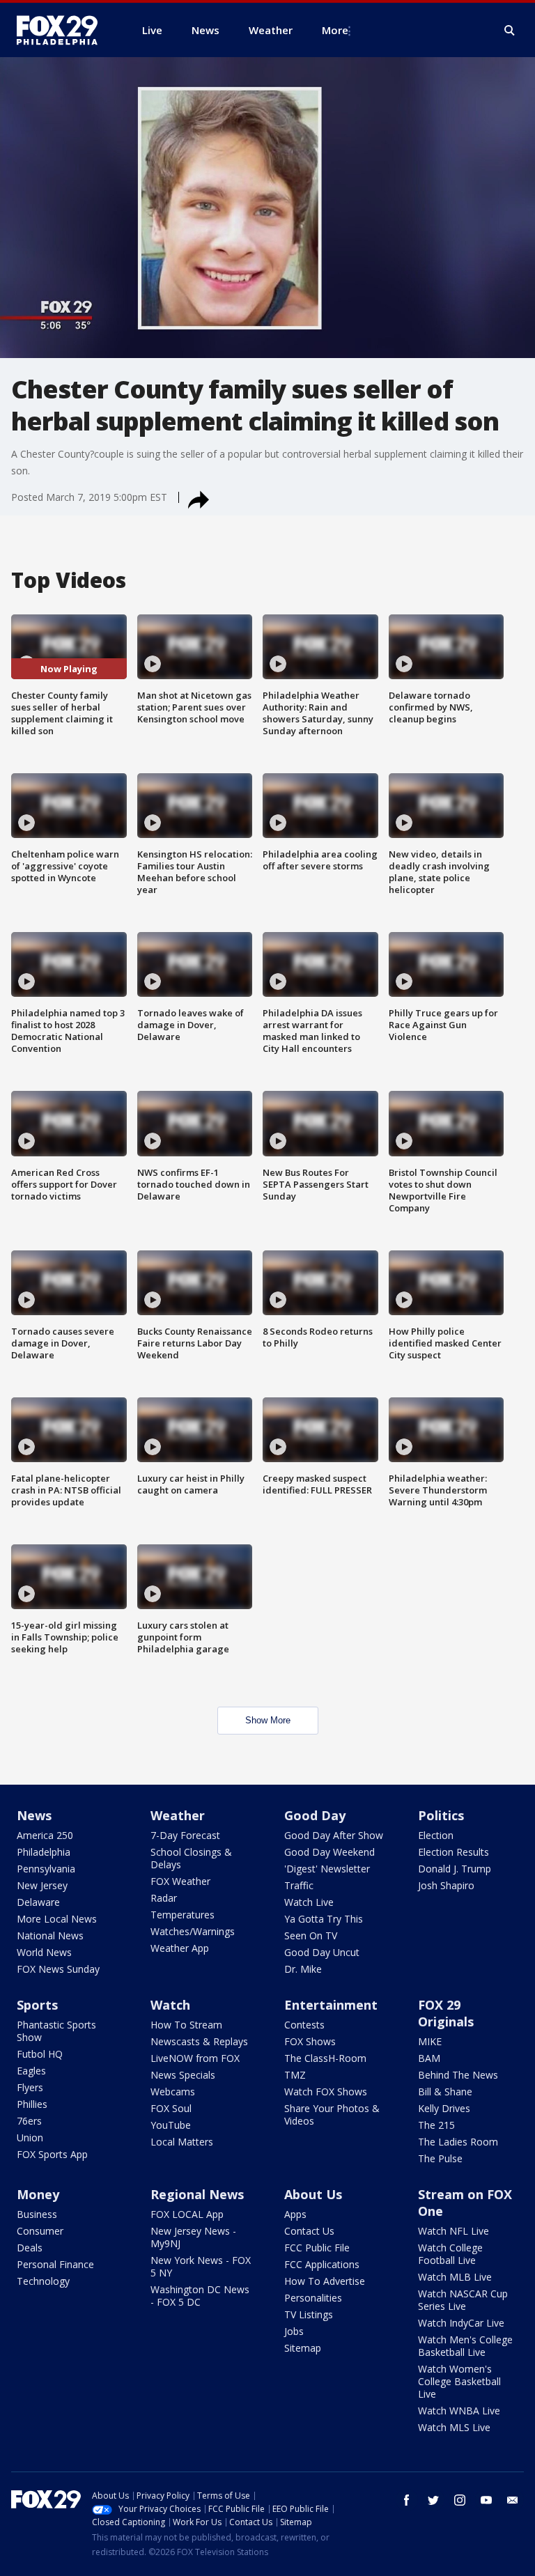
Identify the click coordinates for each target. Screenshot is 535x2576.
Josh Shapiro (446, 1885)
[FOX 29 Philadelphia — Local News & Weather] (63, 30)
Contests (304, 2025)
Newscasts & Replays (199, 2041)
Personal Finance (55, 2264)
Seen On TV (311, 1935)
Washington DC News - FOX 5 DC (200, 2296)
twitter (433, 2500)
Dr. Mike (303, 1969)
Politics (441, 1815)
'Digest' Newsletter (327, 1869)
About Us (313, 2194)
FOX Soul (171, 2108)
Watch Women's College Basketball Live (459, 2381)
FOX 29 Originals (446, 2013)
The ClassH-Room (325, 2058)
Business (37, 2214)
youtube (486, 2500)
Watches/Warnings (193, 1931)
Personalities (313, 2298)
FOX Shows (310, 2041)
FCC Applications (322, 2264)
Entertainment (331, 2005)
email (513, 2500)
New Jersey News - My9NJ (193, 2237)
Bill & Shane (445, 2092)
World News (44, 1952)
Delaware (38, 1902)
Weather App (180, 1948)
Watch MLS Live (454, 2427)
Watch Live (309, 1902)
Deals (30, 2248)
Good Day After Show (334, 1835)
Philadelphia (44, 1852)
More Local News (57, 1919)
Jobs (294, 2331)
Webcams (173, 2092)
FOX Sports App (52, 2154)
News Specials (183, 2075)
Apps (295, 2214)
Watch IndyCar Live (461, 2323)
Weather (178, 1815)
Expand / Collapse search (510, 31)
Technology (43, 2281)
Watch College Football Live (450, 2254)
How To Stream (186, 2025)
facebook (407, 2500)
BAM (429, 2058)
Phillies (32, 2104)
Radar (164, 1898)
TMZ (295, 2075)
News (34, 1815)
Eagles (31, 2071)
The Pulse (440, 2158)
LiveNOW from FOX (195, 2058)
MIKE (430, 2041)
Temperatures (183, 1915)
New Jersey (42, 1885)
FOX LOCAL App (187, 2214)
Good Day (315, 1815)
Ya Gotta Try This (324, 1919)
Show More (268, 1720)
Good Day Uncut (322, 1952)
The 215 (436, 2125)
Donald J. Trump (455, 1869)
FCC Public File (317, 2248)
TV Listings (309, 2314)
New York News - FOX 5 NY (201, 2266)
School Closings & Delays (191, 1858)
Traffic (299, 1885)
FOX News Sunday (58, 1969)
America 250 (45, 1835)
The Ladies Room (458, 2142)
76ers (29, 2121)
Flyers (30, 2087)
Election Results (453, 1852)
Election (436, 1835)
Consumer (40, 2231)
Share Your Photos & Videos (332, 2115)
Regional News (197, 2194)
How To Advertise (325, 2281)
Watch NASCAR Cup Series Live (463, 2300)
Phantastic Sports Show (56, 2031)
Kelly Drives (444, 2108)
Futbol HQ (40, 2054)
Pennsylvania (46, 1869)
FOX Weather (180, 1881)
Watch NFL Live (453, 2231)
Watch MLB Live (455, 2277)
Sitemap (303, 2348)
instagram (460, 2500)
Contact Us (309, 2231)
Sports (37, 2005)
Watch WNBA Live (459, 2411)
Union (30, 2137)
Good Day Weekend (329, 1852)
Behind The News (458, 2075)
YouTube (171, 2125)
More (335, 30)
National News (50, 1935)
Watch (170, 2005)
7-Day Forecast (185, 1835)
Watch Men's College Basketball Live (465, 2346)
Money (38, 2194)
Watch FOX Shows (326, 2092)
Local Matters (182, 2142)
